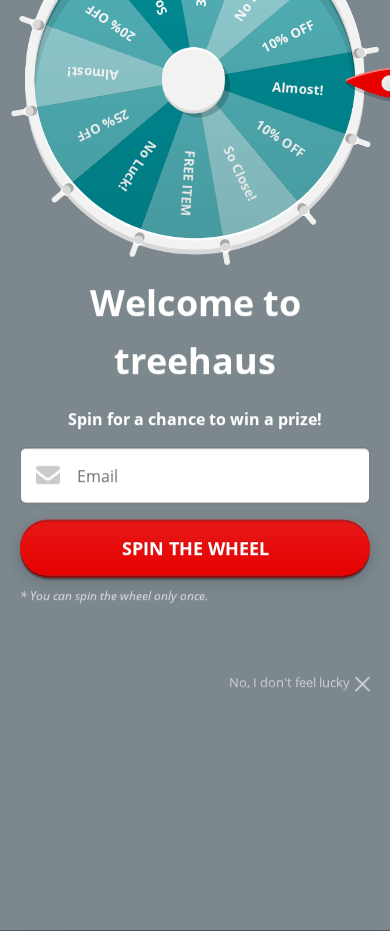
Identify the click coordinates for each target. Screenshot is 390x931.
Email (97, 477)
